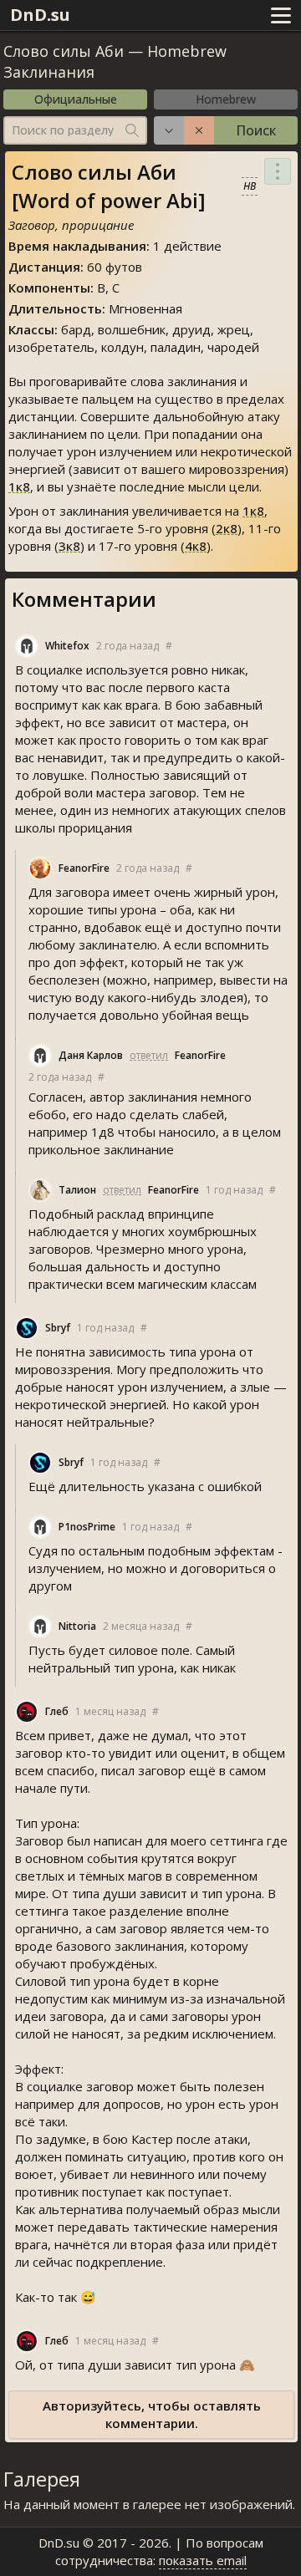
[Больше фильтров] (169, 130)
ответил (149, 1055)
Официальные (76, 99)
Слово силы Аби (64, 51)
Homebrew (226, 99)
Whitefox (67, 646)
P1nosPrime (87, 1527)
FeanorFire (84, 868)
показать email (203, 2560)
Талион (77, 1190)
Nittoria (77, 1626)
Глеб (57, 1711)
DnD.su (40, 15)
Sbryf (58, 1328)
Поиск (256, 130)
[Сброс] (199, 130)
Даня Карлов (91, 1055)
